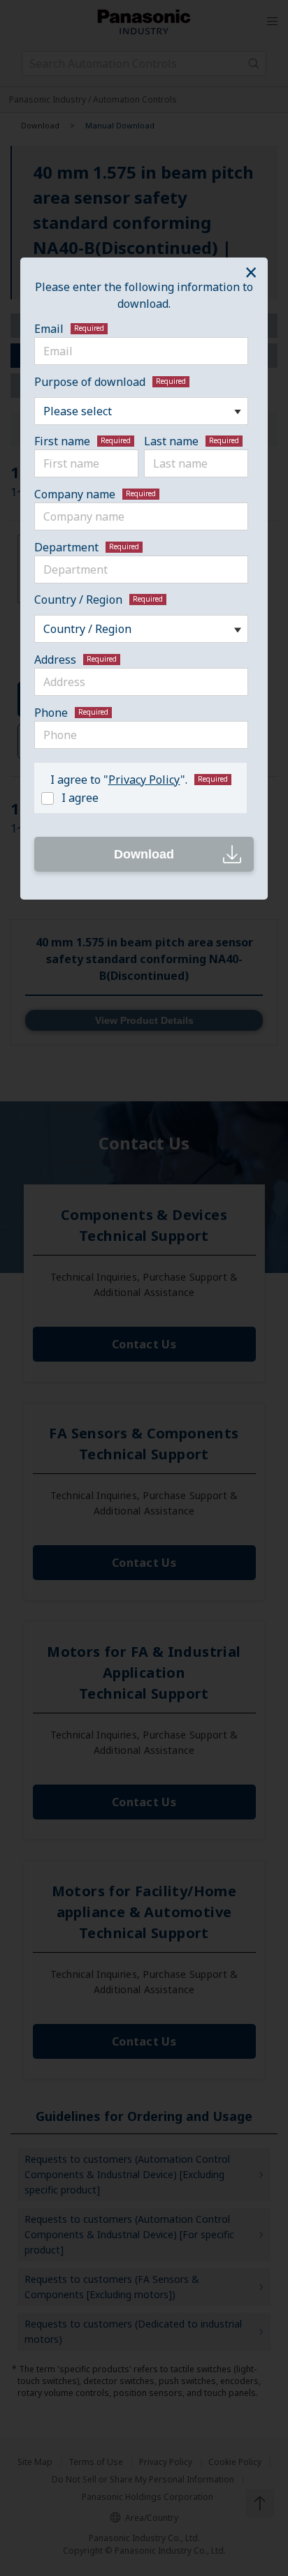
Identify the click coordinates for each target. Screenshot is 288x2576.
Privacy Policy (144, 780)
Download (144, 854)
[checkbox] (138, 797)
